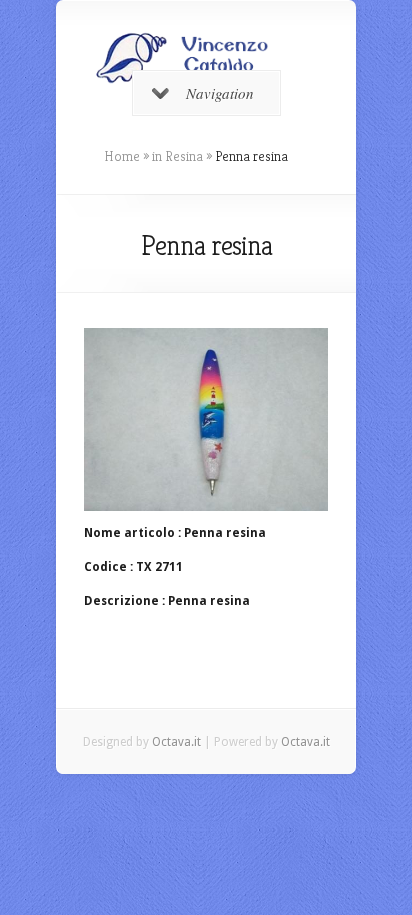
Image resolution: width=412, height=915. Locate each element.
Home (122, 156)
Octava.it (176, 742)
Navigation (220, 93)
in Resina (177, 156)
